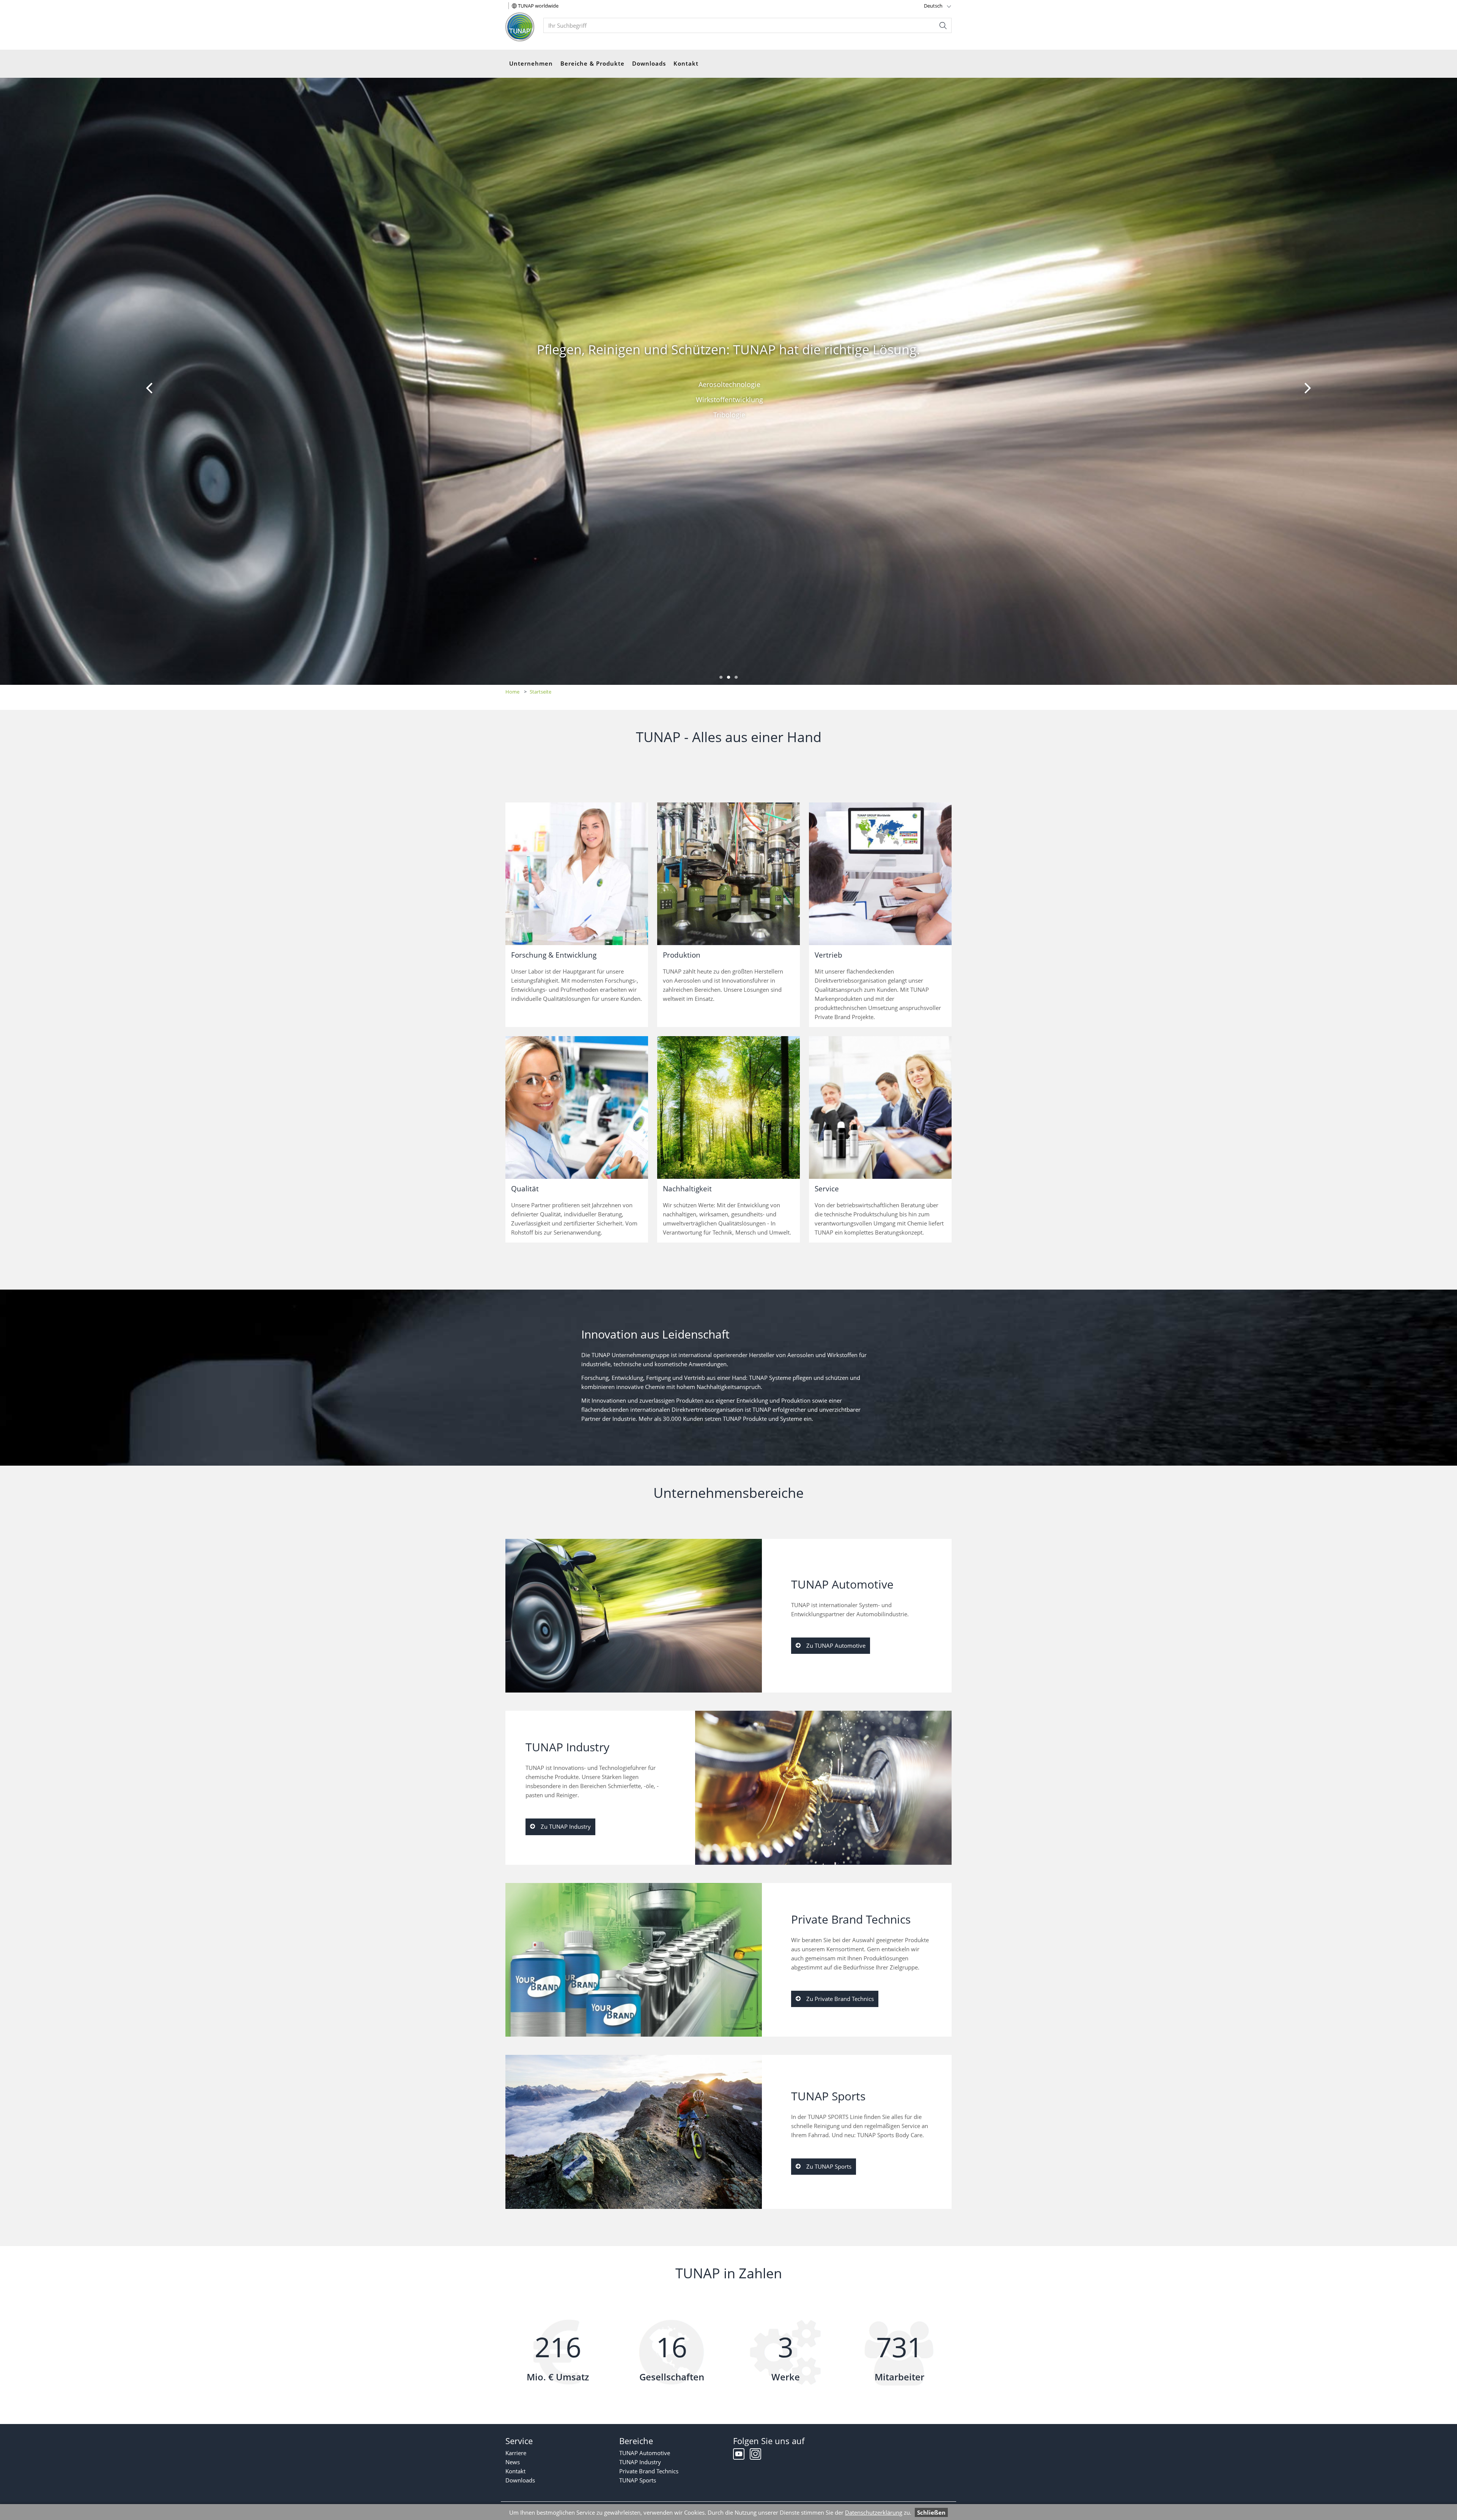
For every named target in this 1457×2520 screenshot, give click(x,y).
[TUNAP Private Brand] (634, 1960)
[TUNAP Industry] (823, 1788)
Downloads (649, 63)
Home (512, 692)
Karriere (516, 2453)
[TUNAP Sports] (634, 2132)
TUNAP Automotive (645, 2453)
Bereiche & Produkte (592, 63)
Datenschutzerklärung (874, 2512)
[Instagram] (755, 2456)
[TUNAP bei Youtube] (740, 2456)
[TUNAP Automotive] (634, 1616)
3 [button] (736, 677)
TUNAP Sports (638, 2480)
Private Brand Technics (649, 2471)
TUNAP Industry (640, 2462)
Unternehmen (531, 63)
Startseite (540, 692)
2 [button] (728, 677)
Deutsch (933, 6)
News (513, 2462)
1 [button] (721, 677)
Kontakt (686, 63)
